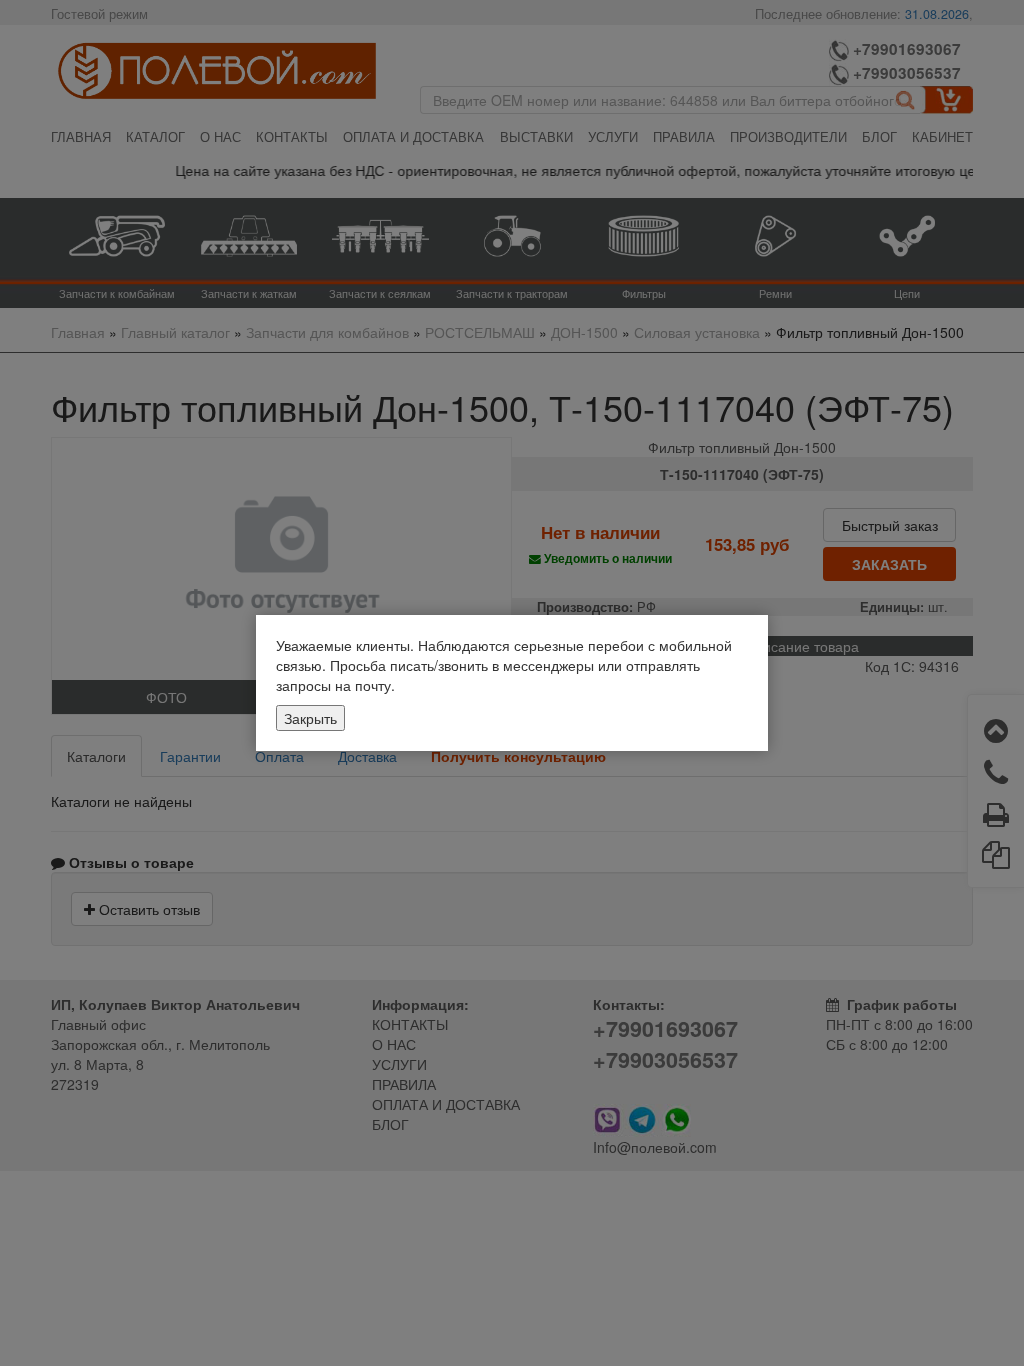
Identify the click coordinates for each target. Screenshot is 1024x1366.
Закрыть (310, 718)
